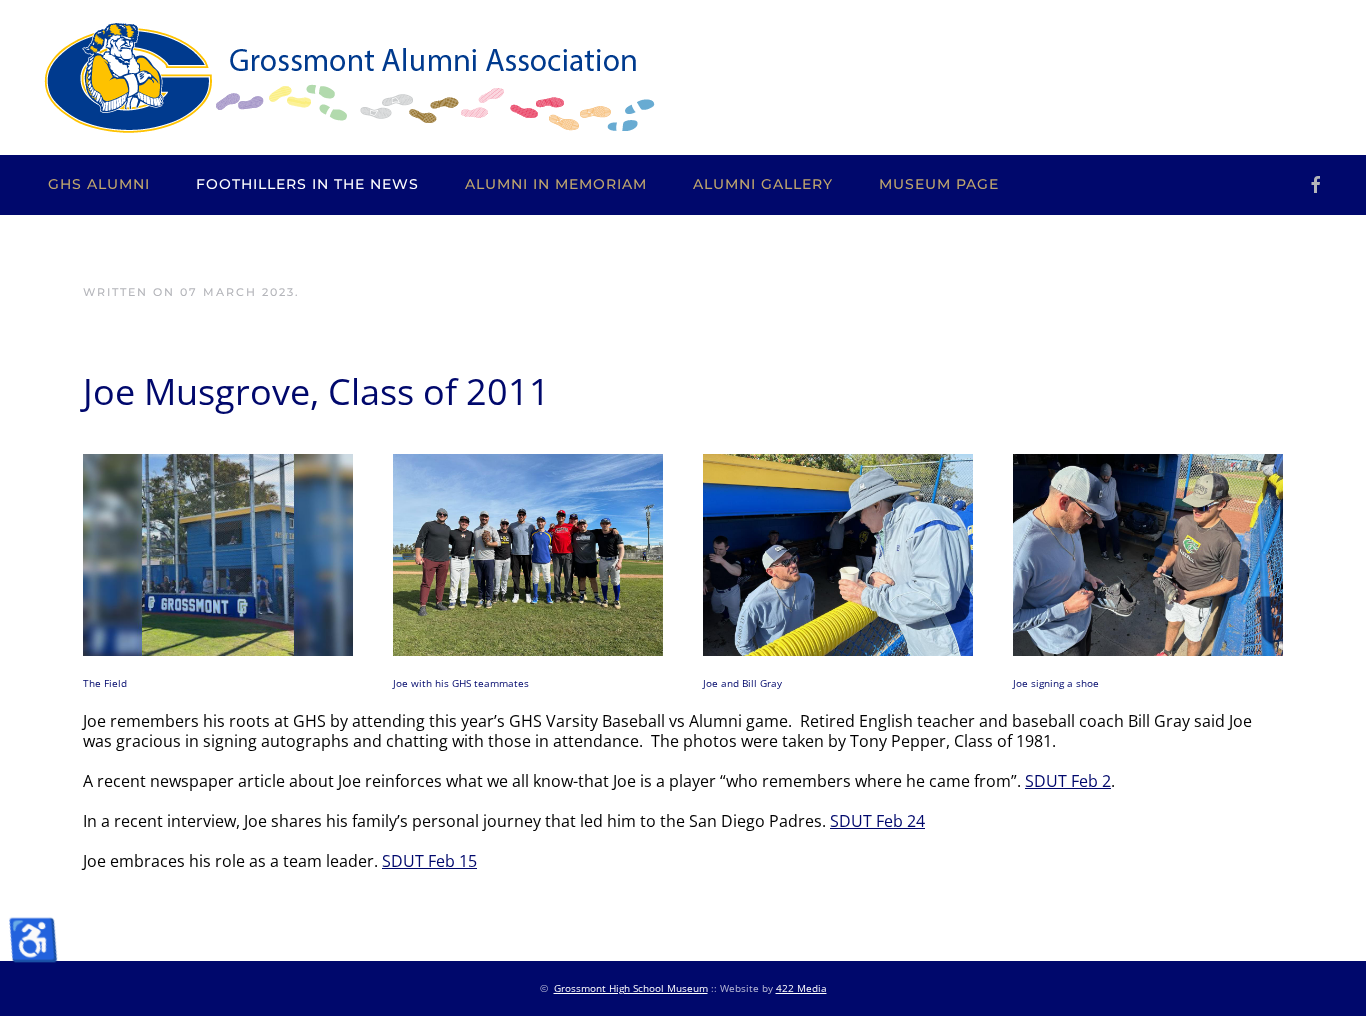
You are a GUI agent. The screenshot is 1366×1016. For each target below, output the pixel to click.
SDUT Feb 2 (1068, 781)
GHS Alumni (99, 184)
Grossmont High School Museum (631, 988)
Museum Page (939, 184)
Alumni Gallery (763, 184)
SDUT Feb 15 (429, 861)
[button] (218, 553)
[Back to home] (348, 77)
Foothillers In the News (307, 184)
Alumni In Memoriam (556, 184)
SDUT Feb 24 (877, 821)
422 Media (801, 988)
